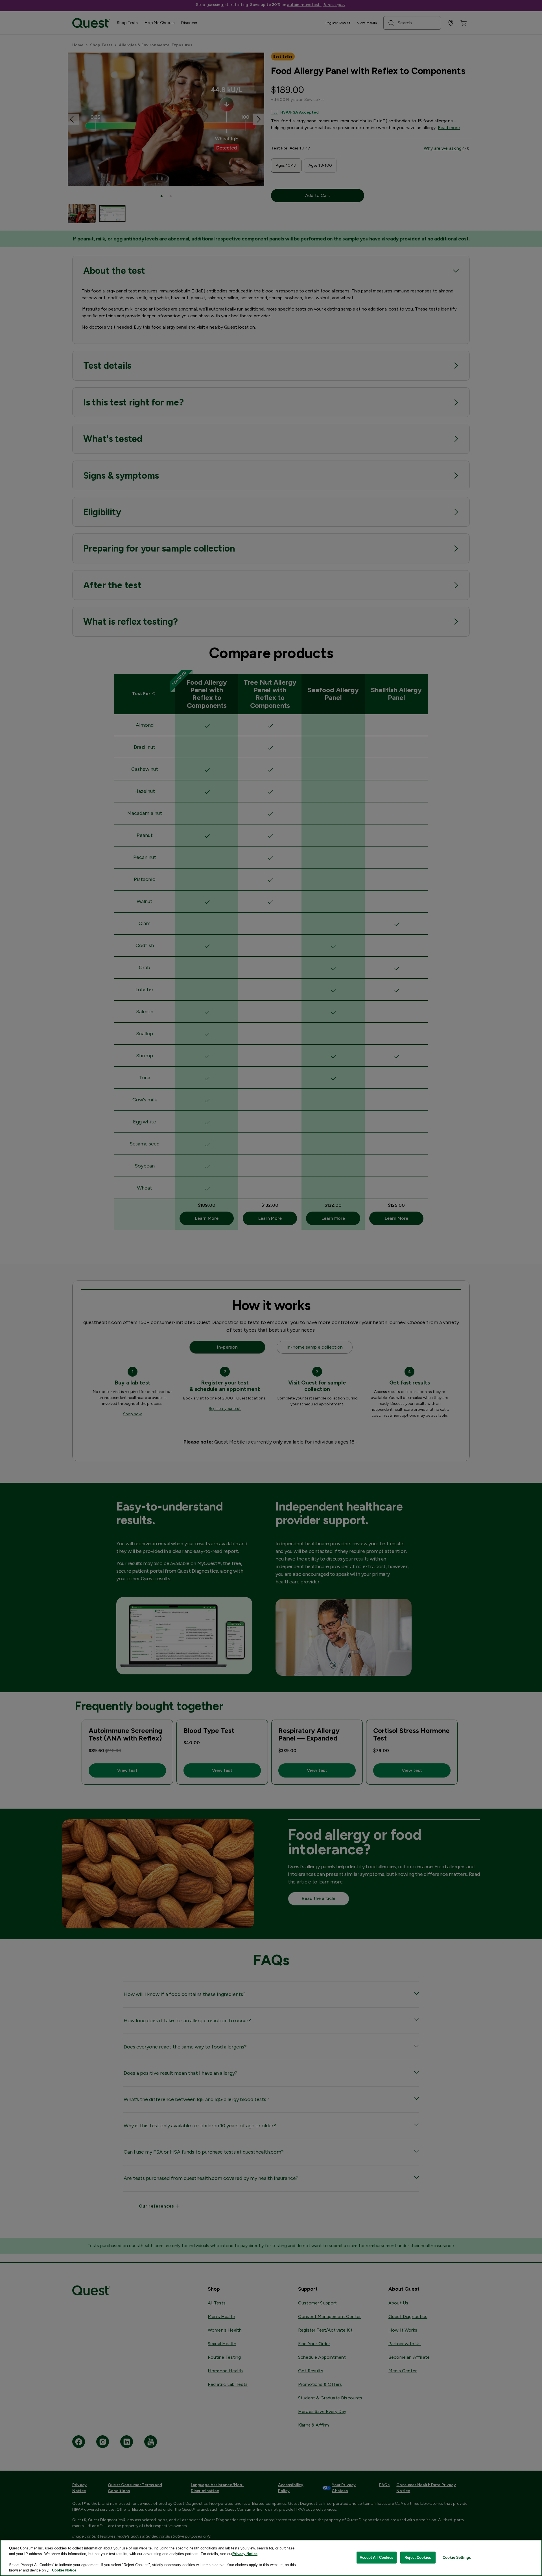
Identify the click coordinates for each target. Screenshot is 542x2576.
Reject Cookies (418, 2557)
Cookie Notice (64, 2570)
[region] (271, 2558)
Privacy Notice (245, 2554)
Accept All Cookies (376, 2557)
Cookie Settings (457, 2557)
